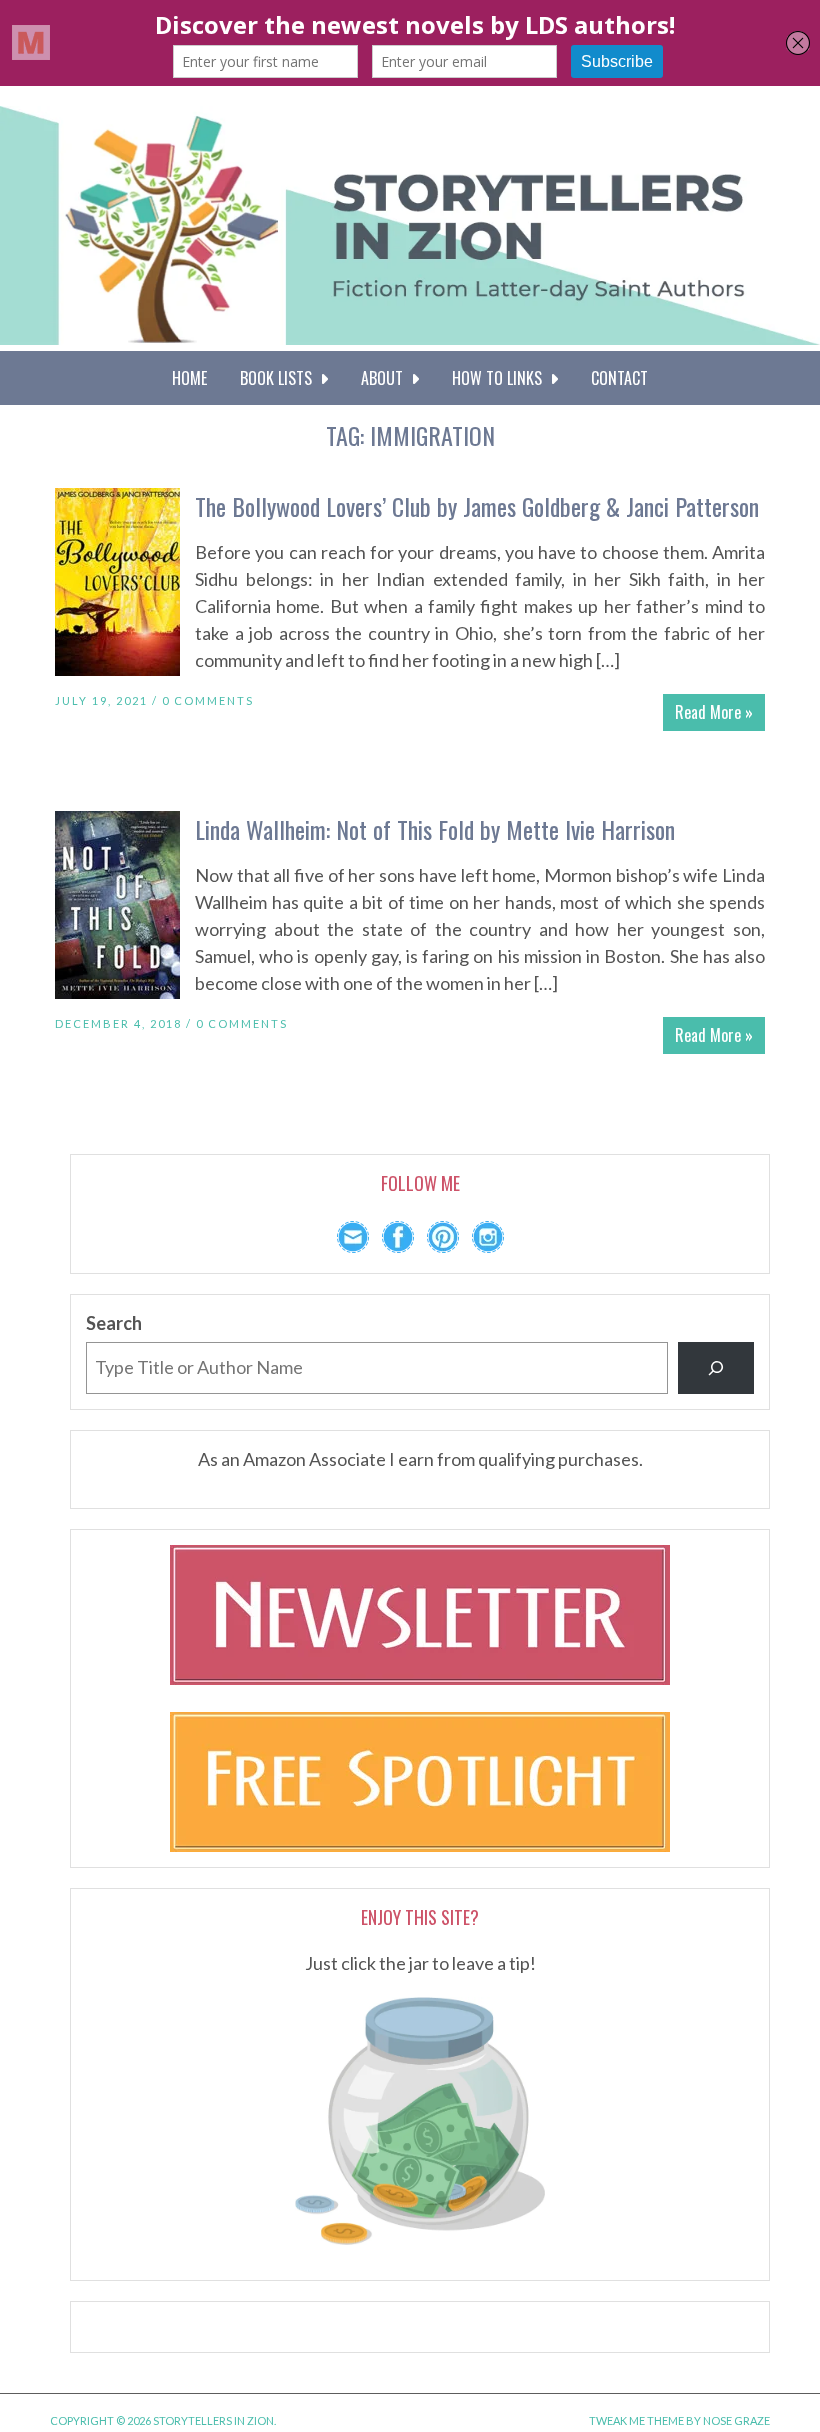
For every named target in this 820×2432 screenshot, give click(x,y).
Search (114, 1323)
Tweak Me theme (636, 2420)
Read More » (714, 712)
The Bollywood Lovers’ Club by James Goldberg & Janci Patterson (477, 506)
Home (189, 378)
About (386, 378)
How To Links (501, 378)
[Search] (716, 1368)
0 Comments (208, 700)
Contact (619, 378)
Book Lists (280, 378)
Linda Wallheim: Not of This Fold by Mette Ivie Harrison (435, 829)
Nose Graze (736, 2420)
